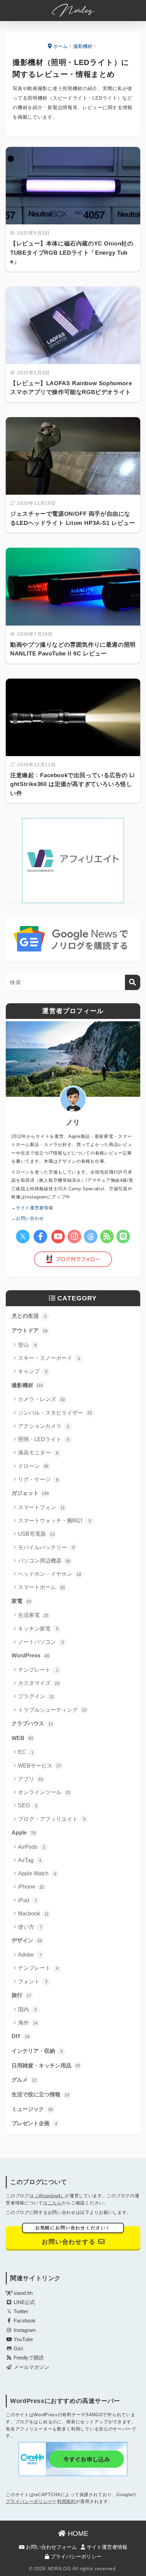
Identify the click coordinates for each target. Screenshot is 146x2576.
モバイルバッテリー (46, 1547)
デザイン (27, 1940)
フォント (33, 1982)
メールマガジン (31, 2367)
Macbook (33, 1914)
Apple (24, 1833)
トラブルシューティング (52, 1710)
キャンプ (33, 1371)
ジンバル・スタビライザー (55, 1413)
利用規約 (66, 2501)
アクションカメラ (44, 1426)
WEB (22, 1738)
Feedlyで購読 (28, 2358)
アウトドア (30, 1330)
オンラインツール (44, 1792)
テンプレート (38, 1670)
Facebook (24, 2321)
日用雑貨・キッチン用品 (46, 2066)
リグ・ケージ (38, 1479)
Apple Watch (37, 1873)
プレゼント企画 (34, 2123)
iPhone (31, 1887)
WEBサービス (40, 1766)
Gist (17, 2349)
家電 (21, 1601)
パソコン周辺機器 (44, 1561)
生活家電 (33, 1615)
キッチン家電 (38, 1629)
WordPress (30, 1656)
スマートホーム (41, 1587)
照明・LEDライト (44, 1439)
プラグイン (36, 1696)
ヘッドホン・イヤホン (50, 1574)
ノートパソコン (41, 1642)
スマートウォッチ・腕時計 (54, 1521)
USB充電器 (36, 1534)
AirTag (30, 1860)
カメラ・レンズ (41, 1399)
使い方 (30, 1927)
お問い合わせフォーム (51, 2547)
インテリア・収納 (37, 2051)
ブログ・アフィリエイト (52, 1819)
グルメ (24, 2080)
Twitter (20, 2311)
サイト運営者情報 (106, 2547)
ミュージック (32, 2109)
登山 (27, 1345)
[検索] (133, 982)
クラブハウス (32, 1724)
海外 (28, 2023)
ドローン (33, 1466)
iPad (28, 1900)
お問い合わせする (73, 2236)
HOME (77, 2534)
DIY (21, 2036)
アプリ (31, 1779)
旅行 (21, 1995)
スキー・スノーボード (49, 1358)
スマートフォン (41, 1507)
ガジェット (30, 1493)
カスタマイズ (39, 1683)
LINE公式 (24, 2302)
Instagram (24, 2330)
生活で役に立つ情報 (40, 2094)
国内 (27, 2009)
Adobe (30, 1955)
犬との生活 (29, 1316)
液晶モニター (38, 1453)
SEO (28, 1805)
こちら (55, 2203)
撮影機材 (27, 1385)
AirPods (32, 1847)
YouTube (23, 2339)
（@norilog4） (49, 2196)
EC (26, 1752)
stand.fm (23, 2293)
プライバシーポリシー (29, 2501)
